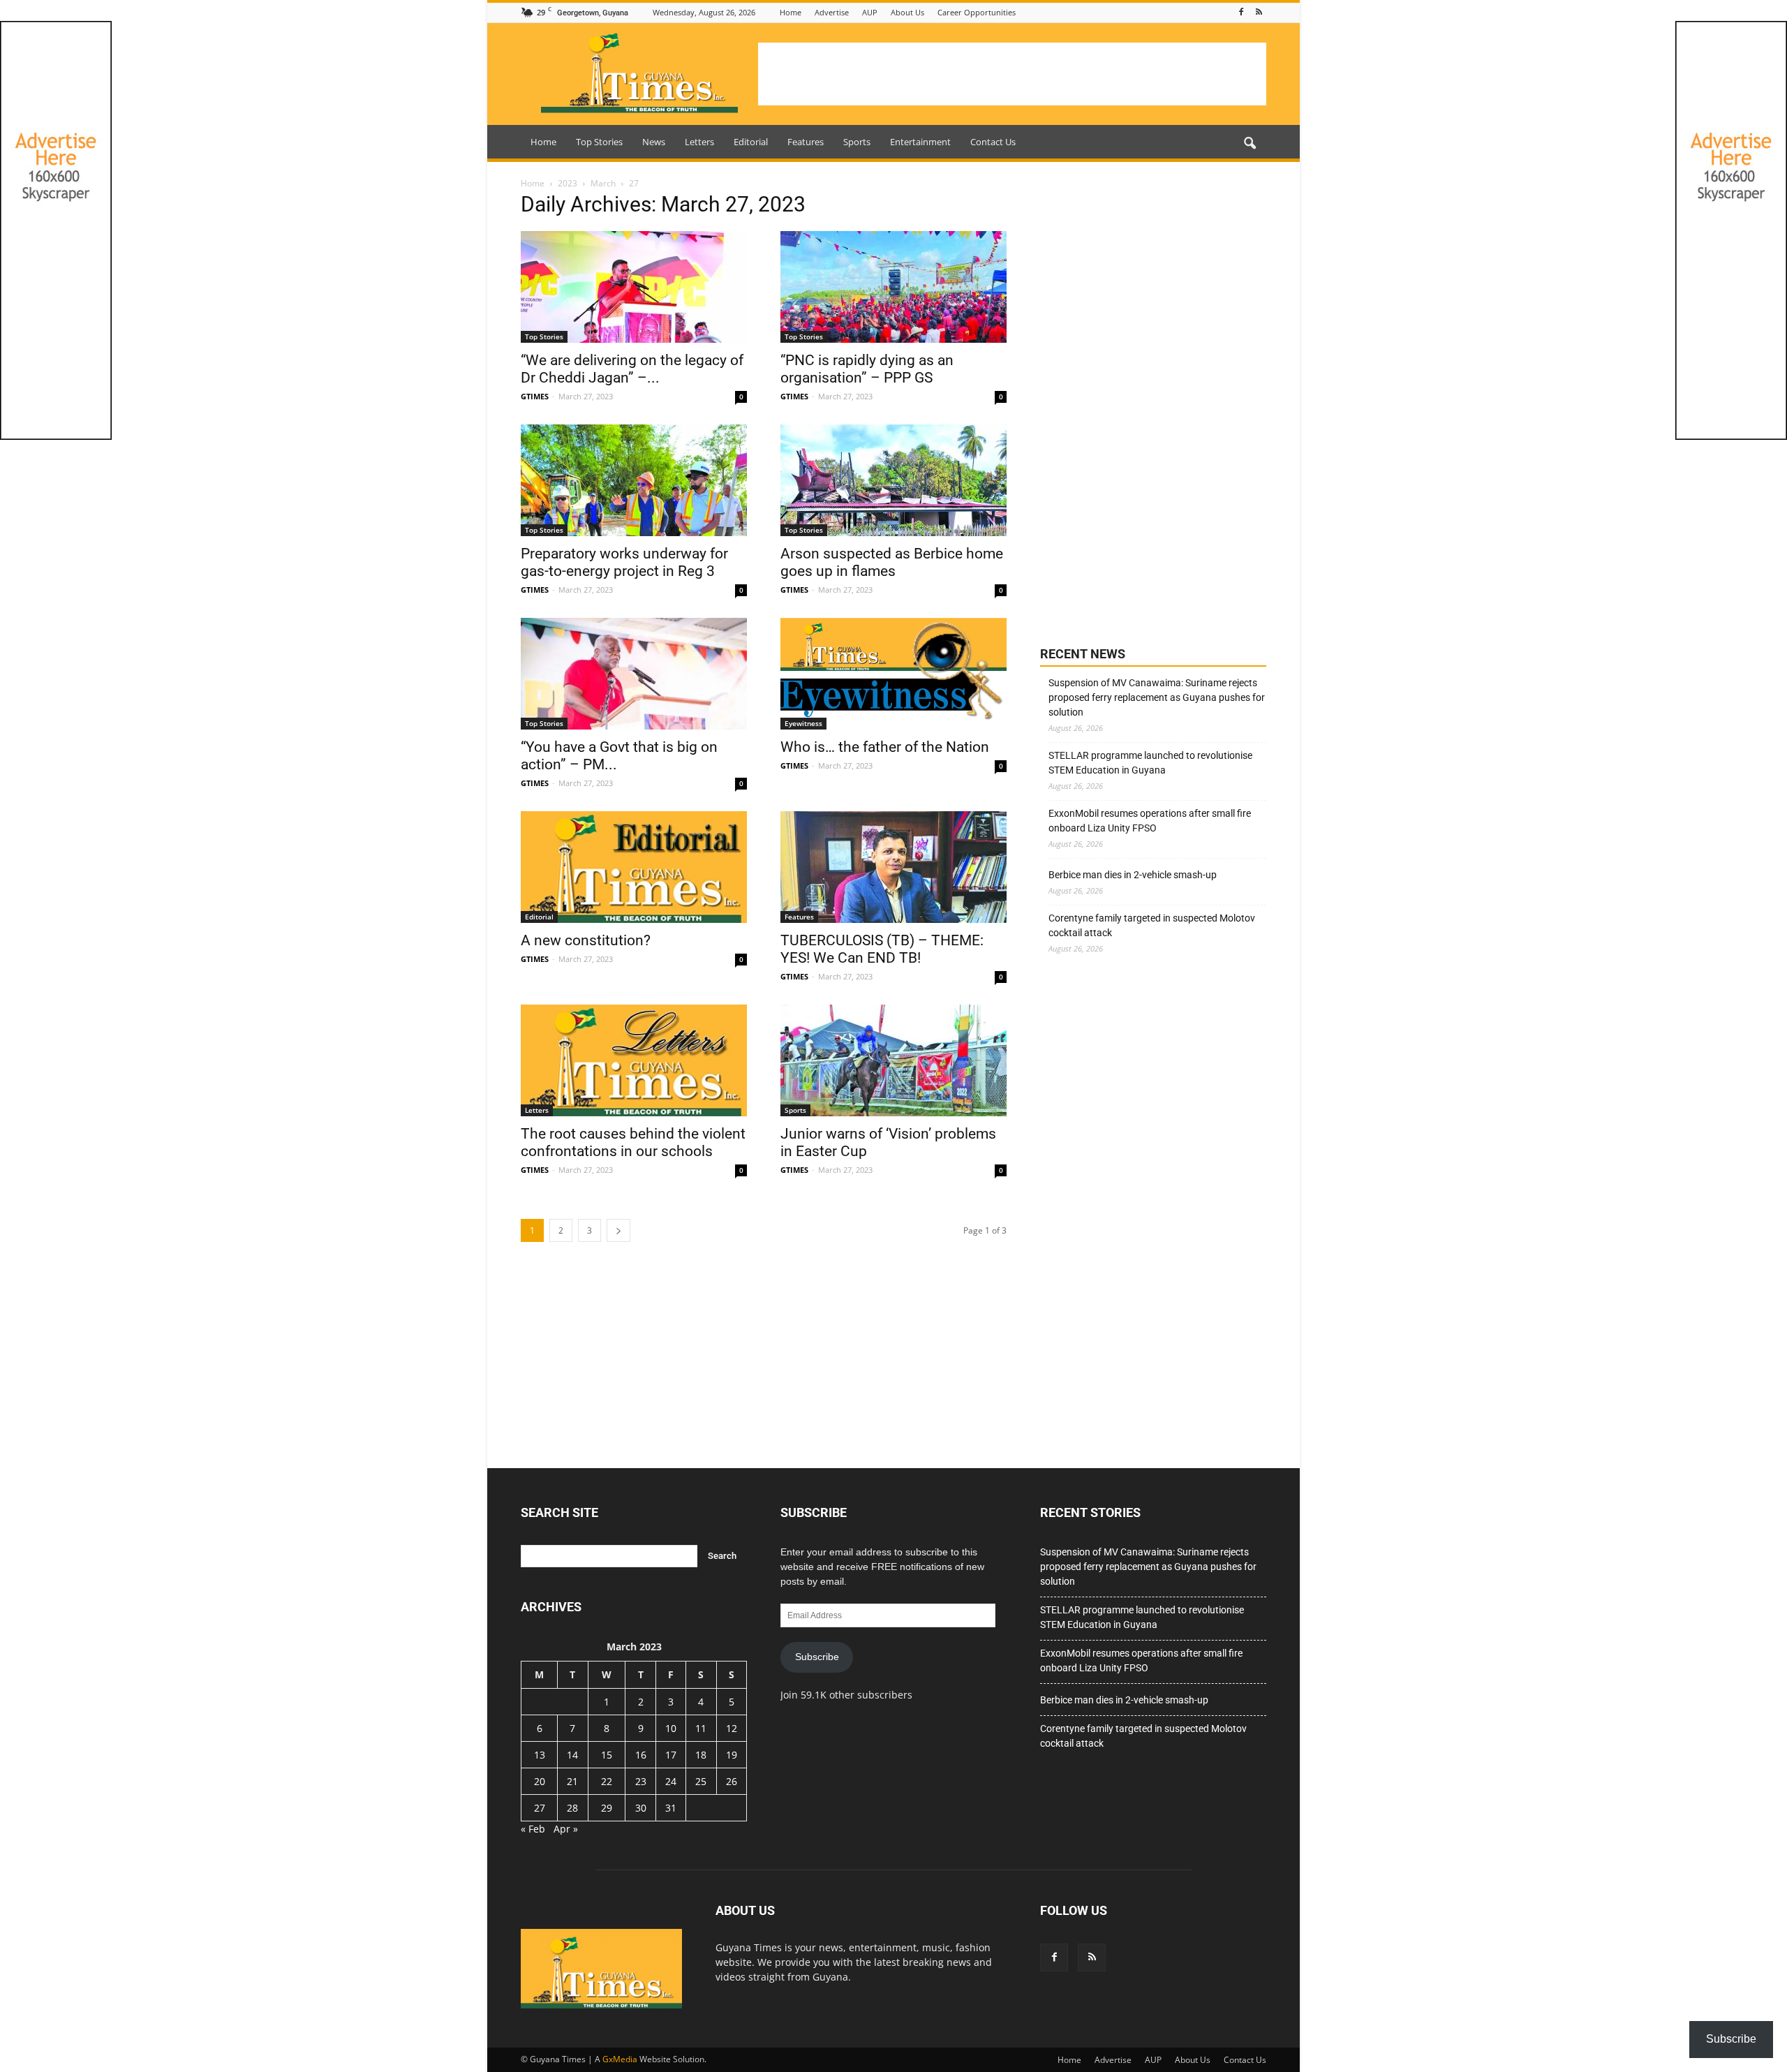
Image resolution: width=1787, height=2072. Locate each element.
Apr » (566, 1829)
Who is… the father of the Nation (885, 747)
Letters (699, 142)
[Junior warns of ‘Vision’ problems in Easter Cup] (893, 1060)
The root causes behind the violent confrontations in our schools (633, 1142)
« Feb (533, 1829)
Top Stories (599, 142)
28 (572, 1808)
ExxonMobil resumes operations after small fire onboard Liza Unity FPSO (1150, 821)
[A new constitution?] (634, 867)
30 (641, 1808)
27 (540, 1808)
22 (607, 1781)
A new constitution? (586, 940)
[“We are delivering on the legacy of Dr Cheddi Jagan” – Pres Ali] (634, 287)
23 (641, 1781)
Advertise (832, 12)
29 (607, 1808)
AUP (870, 12)
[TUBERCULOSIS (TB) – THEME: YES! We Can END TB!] (893, 867)
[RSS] (1259, 12)
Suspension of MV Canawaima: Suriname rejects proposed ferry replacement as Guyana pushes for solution (1157, 697)
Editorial (751, 142)
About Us (907, 12)
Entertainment (920, 142)
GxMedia (620, 2059)
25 (701, 1781)
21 (572, 1781)
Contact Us (993, 142)
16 (641, 1755)
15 (607, 1755)
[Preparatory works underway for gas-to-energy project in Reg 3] (634, 480)
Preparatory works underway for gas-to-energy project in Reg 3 (624, 562)
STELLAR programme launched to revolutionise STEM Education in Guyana (1150, 763)
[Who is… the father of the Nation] (893, 674)
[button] (1250, 144)
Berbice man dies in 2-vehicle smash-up (1133, 875)
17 (671, 1755)
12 (732, 1728)
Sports (857, 142)
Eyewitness (803, 723)
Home (791, 12)
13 (540, 1755)
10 (671, 1728)
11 (701, 1728)
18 (701, 1755)
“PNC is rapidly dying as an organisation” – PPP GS (867, 369)
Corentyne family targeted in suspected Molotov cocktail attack (1152, 925)
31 (671, 1808)
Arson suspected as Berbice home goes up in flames (892, 562)
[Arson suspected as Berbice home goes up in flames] (893, 480)
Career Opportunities (977, 12)
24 (671, 1781)
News (654, 142)
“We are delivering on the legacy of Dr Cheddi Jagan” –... (632, 369)
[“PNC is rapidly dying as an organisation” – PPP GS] (893, 287)
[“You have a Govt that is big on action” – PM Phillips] (634, 674)
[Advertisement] (1012, 74)
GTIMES (535, 396)
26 (732, 1781)
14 (572, 1755)
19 (732, 1755)
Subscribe (817, 1657)
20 (540, 1781)
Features (806, 142)
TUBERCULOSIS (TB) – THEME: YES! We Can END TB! (882, 949)
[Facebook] (1241, 12)
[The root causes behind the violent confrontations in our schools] (634, 1060)
